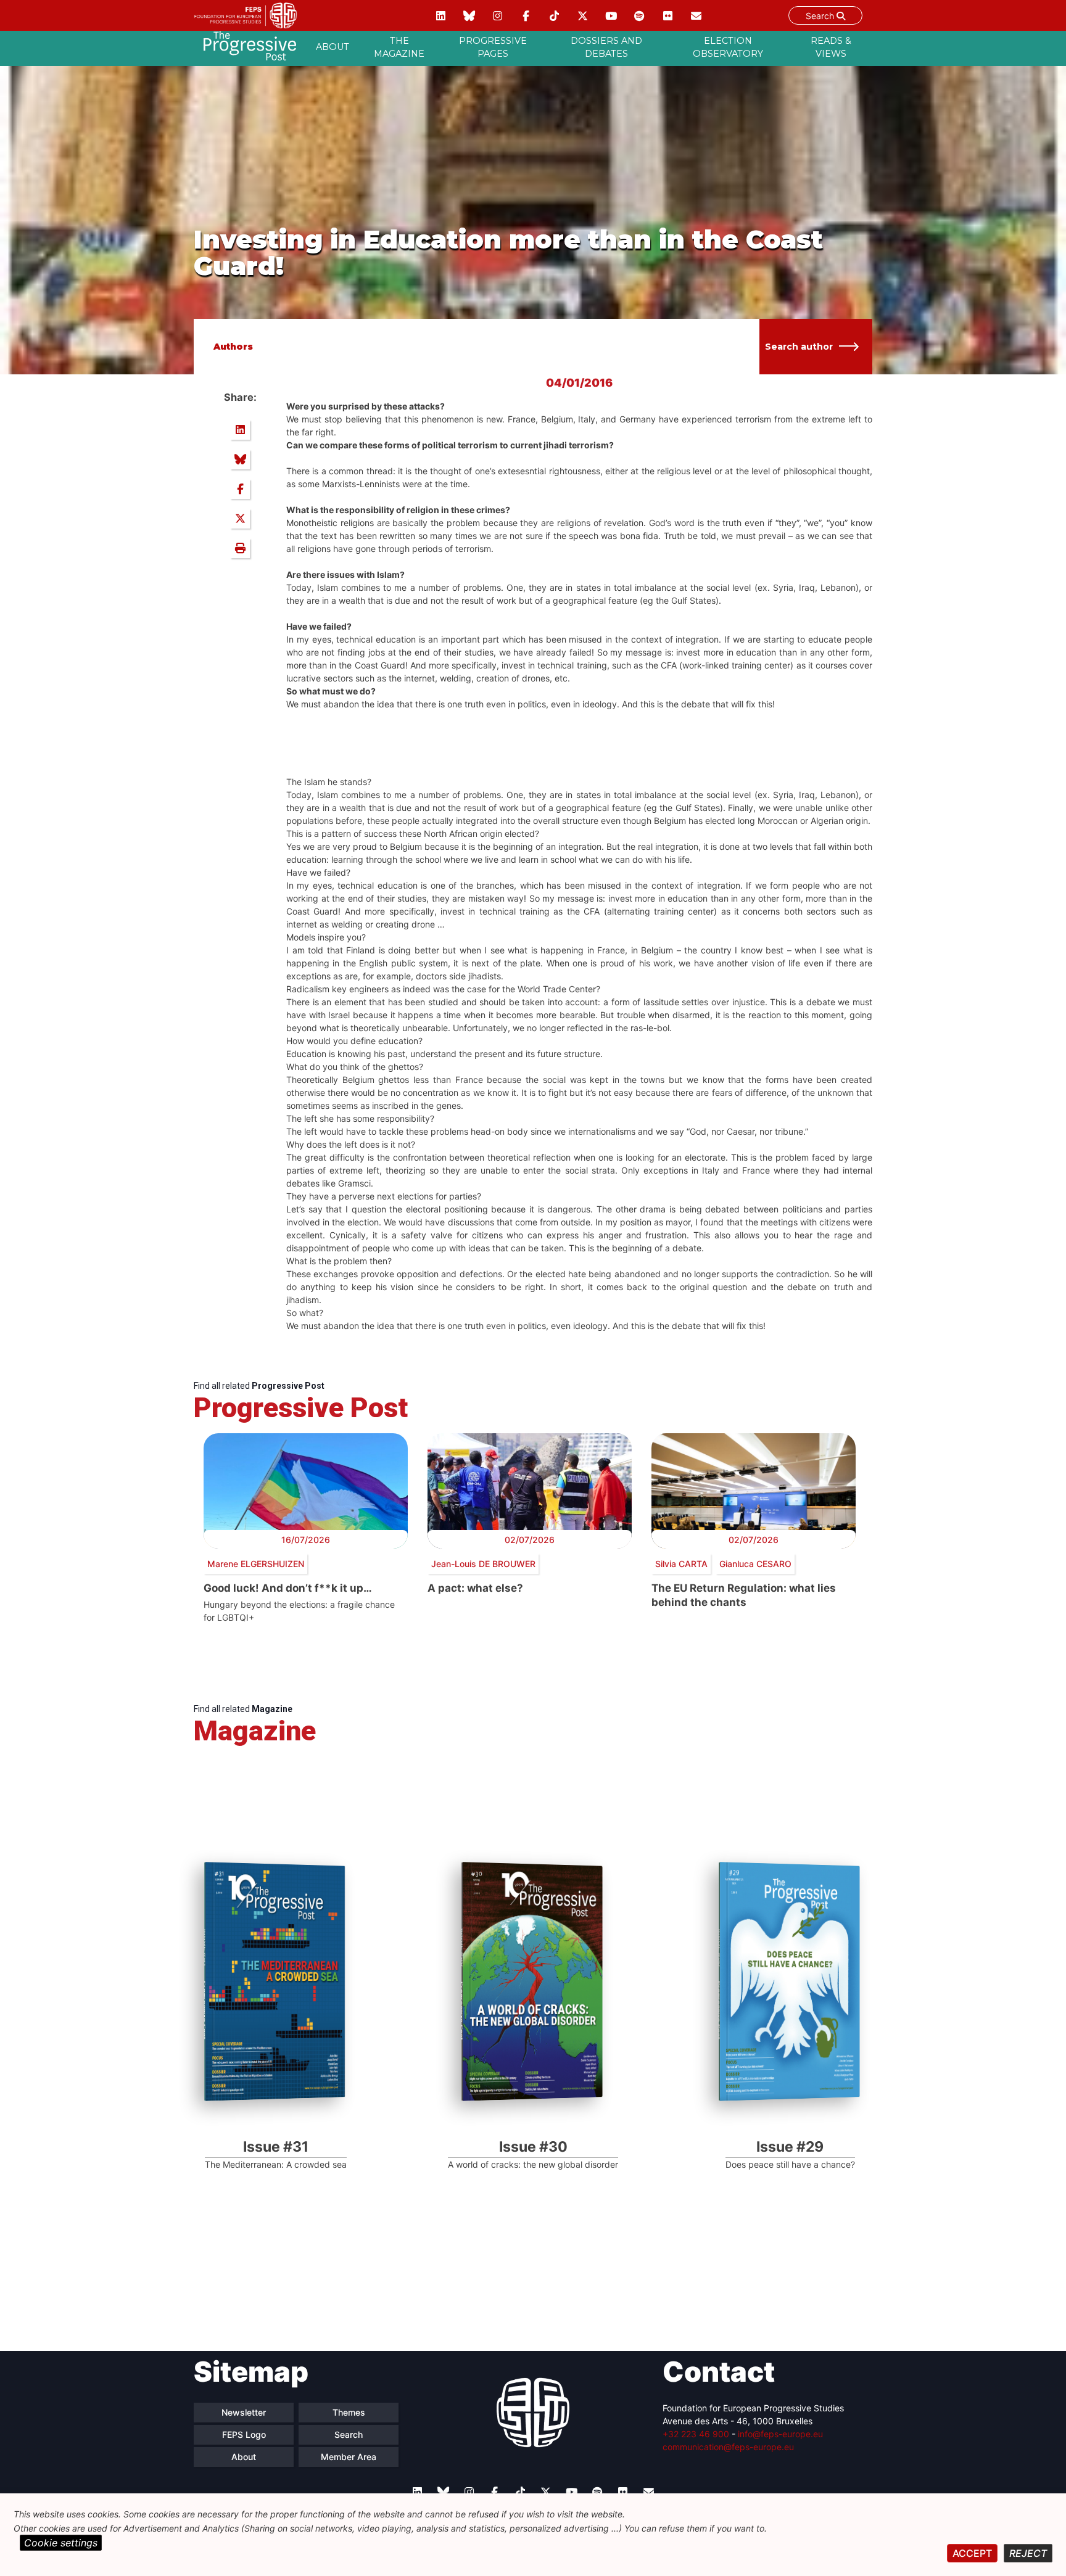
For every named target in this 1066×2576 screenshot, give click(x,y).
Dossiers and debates (606, 47)
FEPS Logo (244, 2434)
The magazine (399, 47)
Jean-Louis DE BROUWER (483, 1564)
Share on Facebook (240, 489)
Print (240, 548)
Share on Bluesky (240, 459)
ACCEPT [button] (972, 2553)
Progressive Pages (493, 47)
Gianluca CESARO (755, 1564)
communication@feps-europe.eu (728, 2447)
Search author (799, 347)
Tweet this (240, 519)
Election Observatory (728, 47)
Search (821, 16)
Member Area (349, 2457)
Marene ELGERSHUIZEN (256, 1564)
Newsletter (244, 2412)
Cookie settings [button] (61, 2543)
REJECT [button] (1028, 2553)
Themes (349, 2412)
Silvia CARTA (681, 1564)
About (333, 47)
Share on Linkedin (240, 430)
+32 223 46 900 (696, 2434)
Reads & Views (831, 47)
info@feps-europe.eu (780, 2434)
